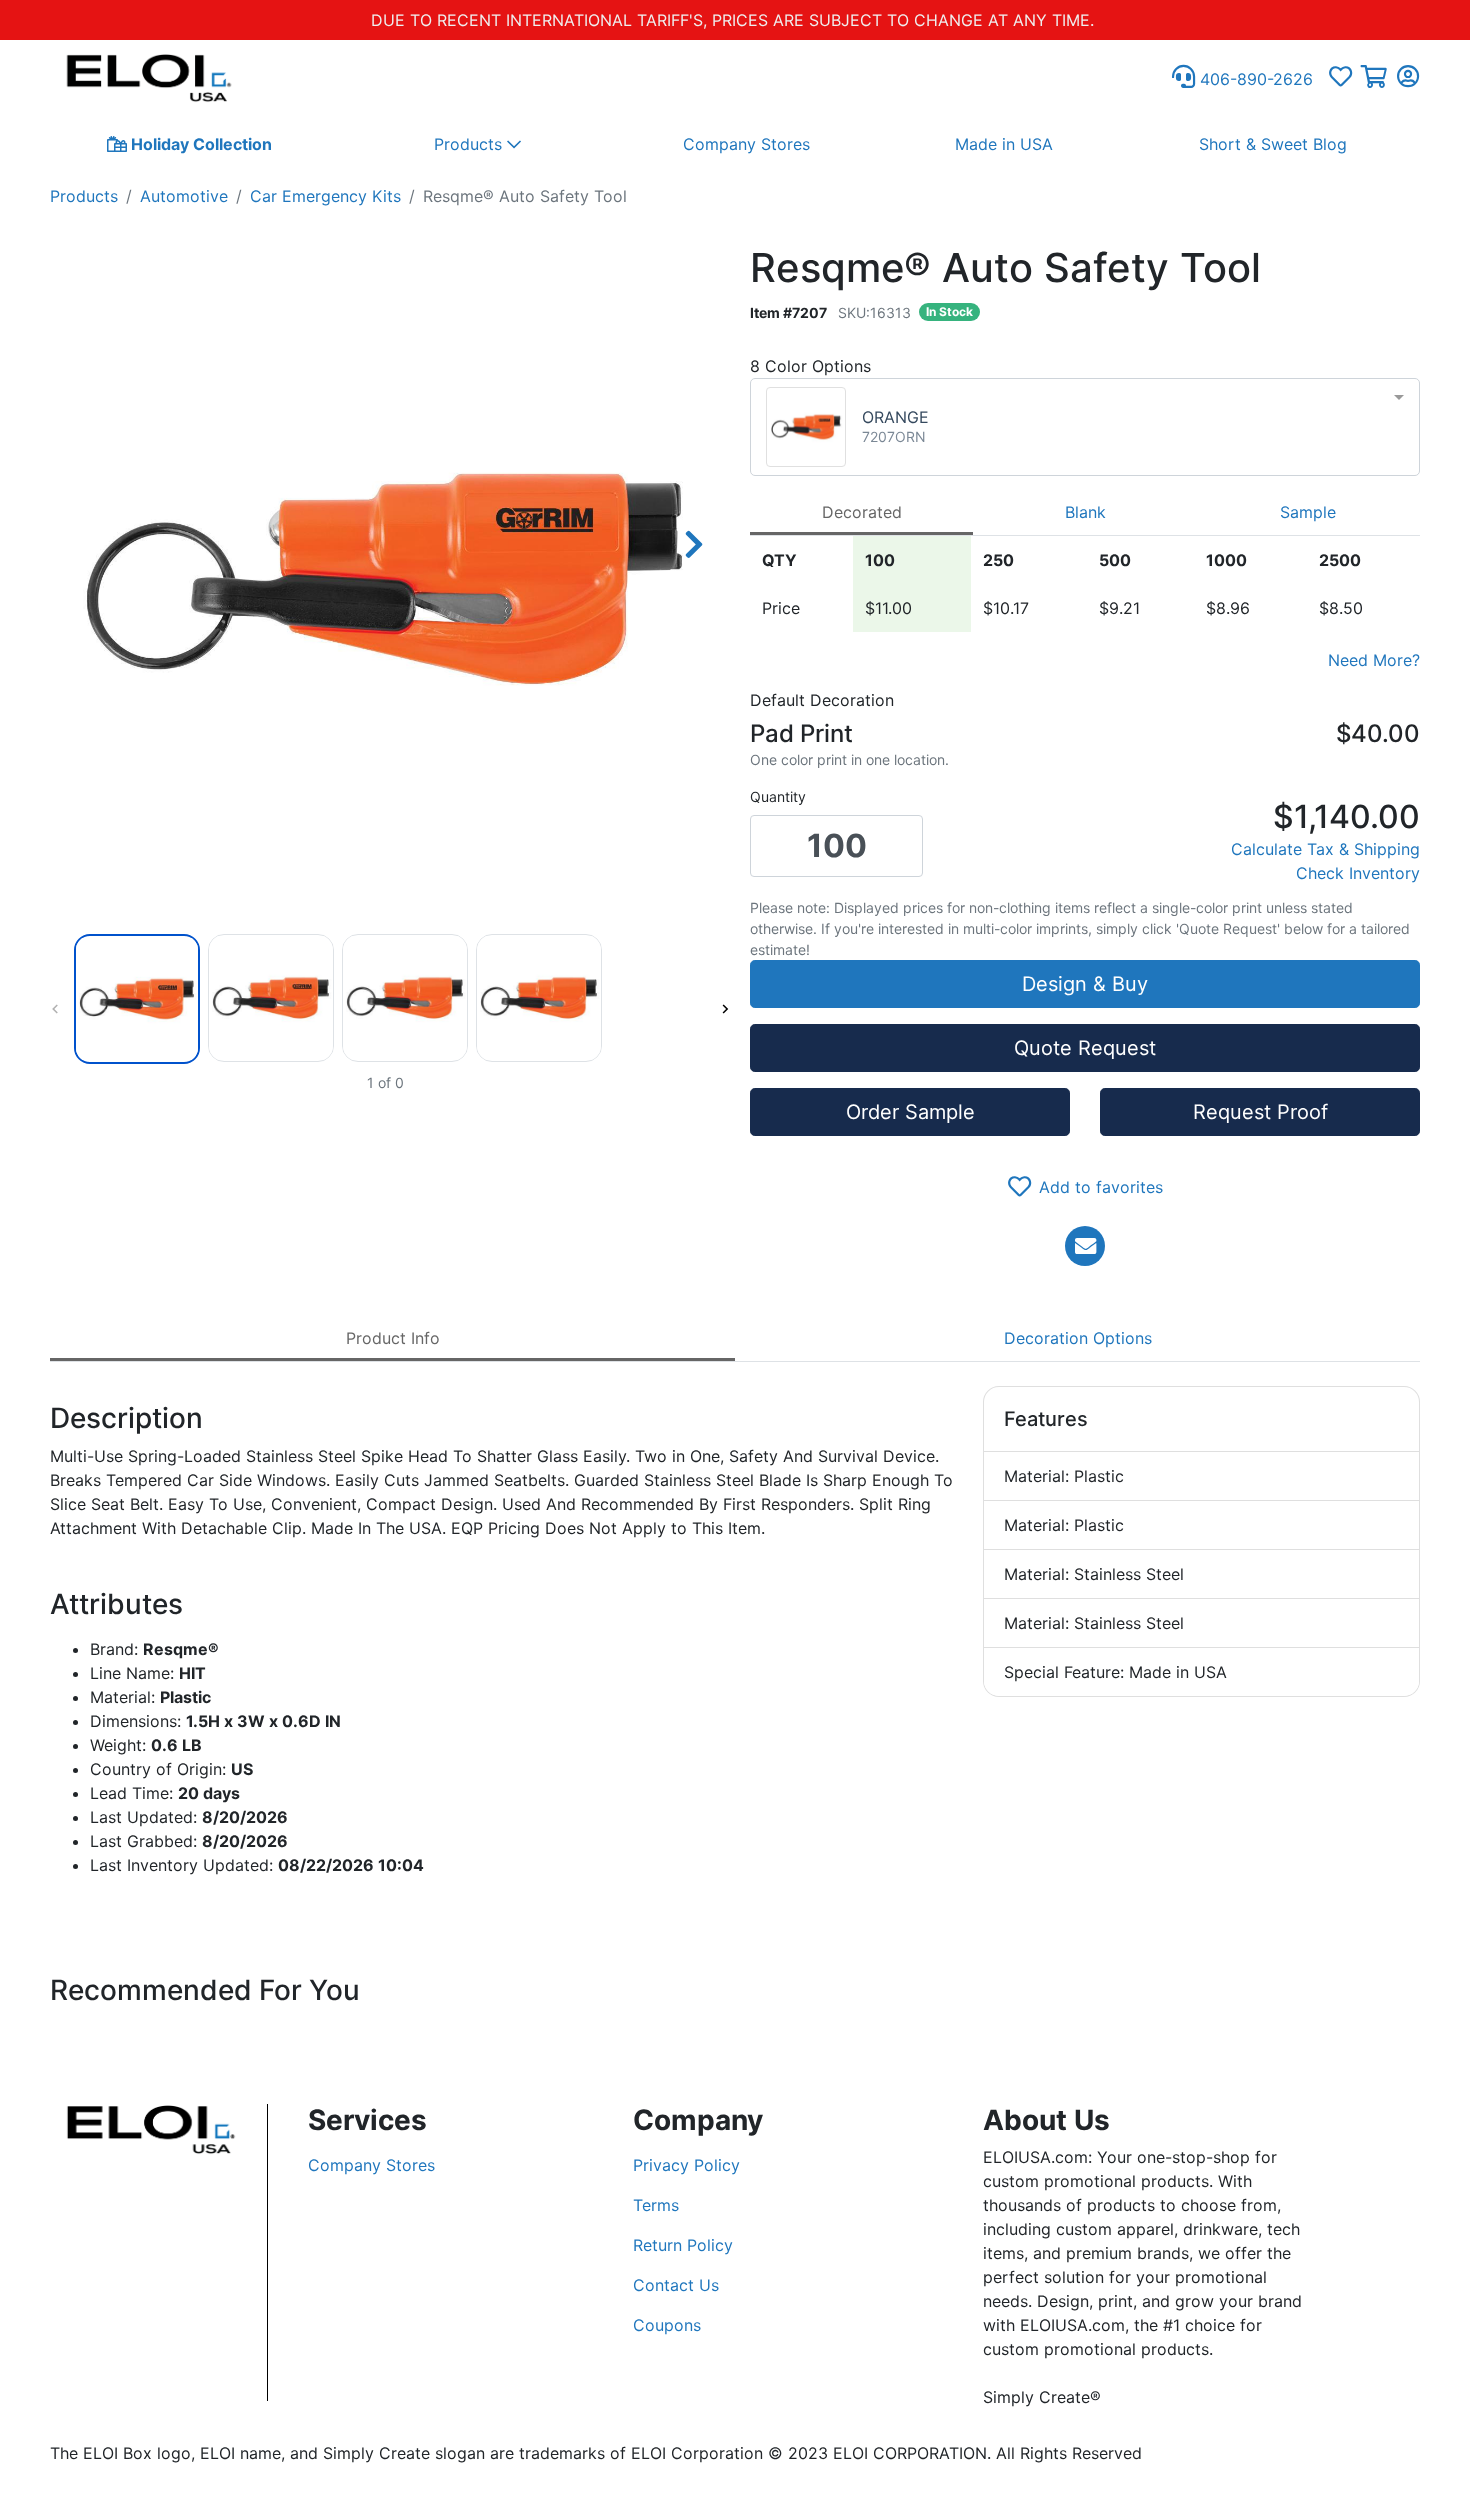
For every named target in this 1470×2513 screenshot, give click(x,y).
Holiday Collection (199, 144)
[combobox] (1085, 427)
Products (84, 196)
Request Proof (1260, 1112)
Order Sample (910, 1112)
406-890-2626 (1254, 79)
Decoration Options (1078, 1338)
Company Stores (746, 144)
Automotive (184, 196)
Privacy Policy (686, 2165)
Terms (656, 2205)
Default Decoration (822, 700)
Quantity (778, 796)
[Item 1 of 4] (385, 999)
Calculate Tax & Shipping (1325, 849)
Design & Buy (1085, 984)
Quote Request (1085, 1048)
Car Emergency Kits (325, 196)
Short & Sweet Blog (1273, 144)
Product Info (393, 1338)
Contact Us (676, 2285)
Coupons (667, 2325)
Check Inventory (1358, 873)
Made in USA (1004, 144)
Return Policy (683, 2245)
